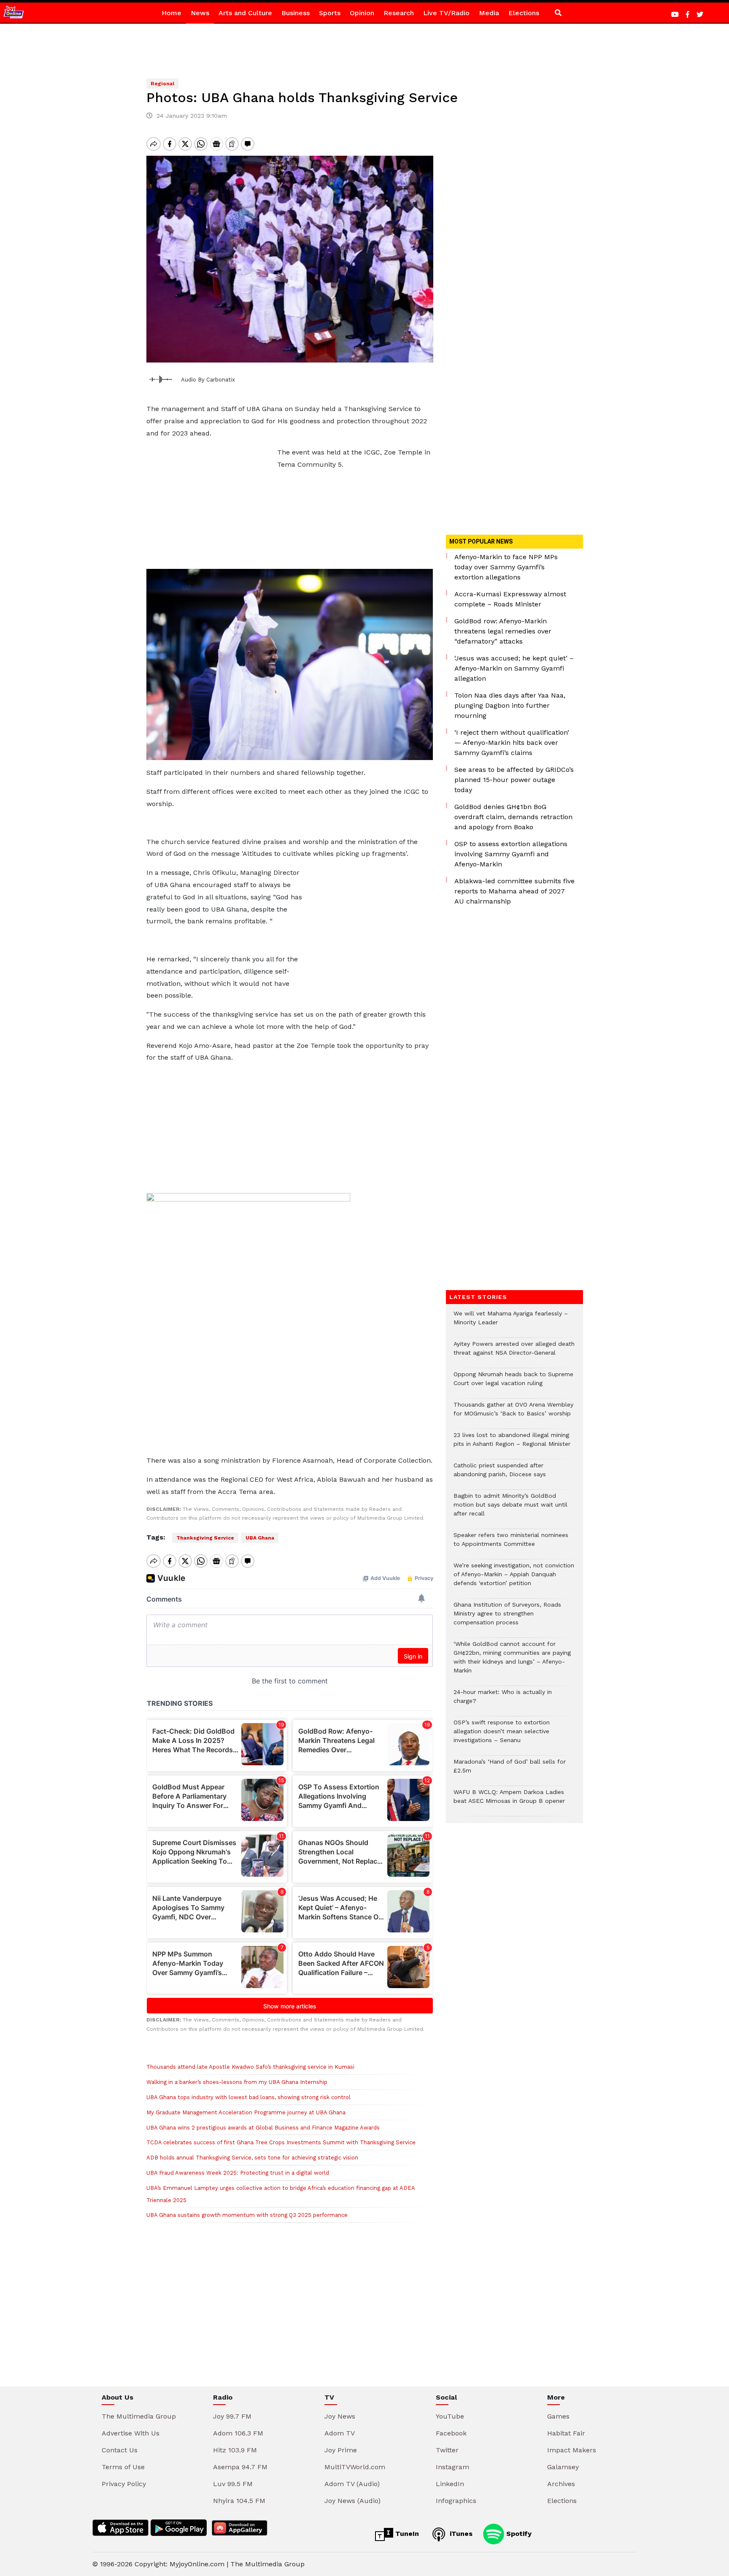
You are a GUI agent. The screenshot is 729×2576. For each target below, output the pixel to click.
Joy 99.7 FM (232, 2416)
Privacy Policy (124, 2484)
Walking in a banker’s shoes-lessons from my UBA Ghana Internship (237, 2082)
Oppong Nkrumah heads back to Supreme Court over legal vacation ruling (513, 1383)
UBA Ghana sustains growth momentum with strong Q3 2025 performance (247, 2215)
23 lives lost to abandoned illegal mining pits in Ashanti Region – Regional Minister (512, 1444)
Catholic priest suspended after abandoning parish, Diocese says (500, 1474)
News (200, 13)
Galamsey (563, 2467)
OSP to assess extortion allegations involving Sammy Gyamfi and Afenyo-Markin (511, 854)
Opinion (362, 13)
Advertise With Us (131, 2433)
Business (296, 13)
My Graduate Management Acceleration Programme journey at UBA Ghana (246, 2112)
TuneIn (406, 2534)
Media (489, 13)
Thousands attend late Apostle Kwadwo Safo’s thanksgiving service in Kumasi (250, 2067)
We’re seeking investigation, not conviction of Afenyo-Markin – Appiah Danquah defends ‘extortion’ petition (514, 1579)
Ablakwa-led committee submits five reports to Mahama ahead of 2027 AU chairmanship (514, 891)
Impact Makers (572, 2450)
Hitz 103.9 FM (235, 2450)
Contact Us (120, 2450)
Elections (524, 13)
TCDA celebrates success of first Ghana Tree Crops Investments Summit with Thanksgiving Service (281, 2142)
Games (558, 2416)
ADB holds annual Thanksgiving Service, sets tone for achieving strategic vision (252, 2158)
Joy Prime (341, 2450)
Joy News (340, 2416)
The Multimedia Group (139, 2416)
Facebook (451, 2433)
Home (171, 13)
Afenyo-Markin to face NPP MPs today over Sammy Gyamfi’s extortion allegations (506, 567)
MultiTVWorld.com (355, 2467)
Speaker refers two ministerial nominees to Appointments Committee (511, 1544)
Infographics (456, 2501)
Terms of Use (123, 2467)
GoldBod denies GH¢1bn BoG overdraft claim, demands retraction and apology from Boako (513, 817)
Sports (330, 13)
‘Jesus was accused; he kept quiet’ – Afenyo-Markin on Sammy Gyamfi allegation (514, 668)
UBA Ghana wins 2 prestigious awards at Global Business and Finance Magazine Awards (263, 2128)
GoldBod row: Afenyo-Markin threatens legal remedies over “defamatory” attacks (503, 631)
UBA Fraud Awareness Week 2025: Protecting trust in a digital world (238, 2173)
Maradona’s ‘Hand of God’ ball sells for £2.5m (510, 1770)
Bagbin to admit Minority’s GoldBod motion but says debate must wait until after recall (510, 1509)
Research (399, 13)
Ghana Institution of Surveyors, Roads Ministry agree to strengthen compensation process (507, 1618)
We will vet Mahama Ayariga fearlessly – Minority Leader (511, 1322)
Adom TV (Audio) (352, 2484)
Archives (561, 2484)
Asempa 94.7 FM (240, 2467)
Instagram (452, 2467)
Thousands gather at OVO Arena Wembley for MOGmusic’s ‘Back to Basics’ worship (513, 1413)
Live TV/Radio (446, 13)
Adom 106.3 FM (238, 2433)
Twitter (447, 2450)
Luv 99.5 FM (233, 2484)
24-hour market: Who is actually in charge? (503, 1701)
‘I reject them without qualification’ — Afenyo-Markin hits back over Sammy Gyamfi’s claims (512, 743)
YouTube (450, 2416)
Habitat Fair (566, 2433)
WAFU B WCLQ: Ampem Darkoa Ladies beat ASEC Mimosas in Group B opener (510, 1801)
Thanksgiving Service (205, 1538)
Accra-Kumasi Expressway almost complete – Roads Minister (510, 599)
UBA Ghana (260, 1538)
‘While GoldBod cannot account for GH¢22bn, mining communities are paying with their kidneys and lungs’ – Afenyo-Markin (512, 1661)
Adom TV (340, 2433)
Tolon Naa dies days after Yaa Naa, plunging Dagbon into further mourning (510, 705)
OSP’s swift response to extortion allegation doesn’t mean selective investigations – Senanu (502, 1736)
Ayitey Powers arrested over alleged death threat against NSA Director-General (514, 1353)
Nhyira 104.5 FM (239, 2501)
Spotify (518, 2534)
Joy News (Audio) (352, 2501)
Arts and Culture (245, 13)
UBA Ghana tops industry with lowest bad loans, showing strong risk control (248, 2097)
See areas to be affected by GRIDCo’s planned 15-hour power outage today (514, 780)
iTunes (460, 2534)
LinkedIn (450, 2484)
